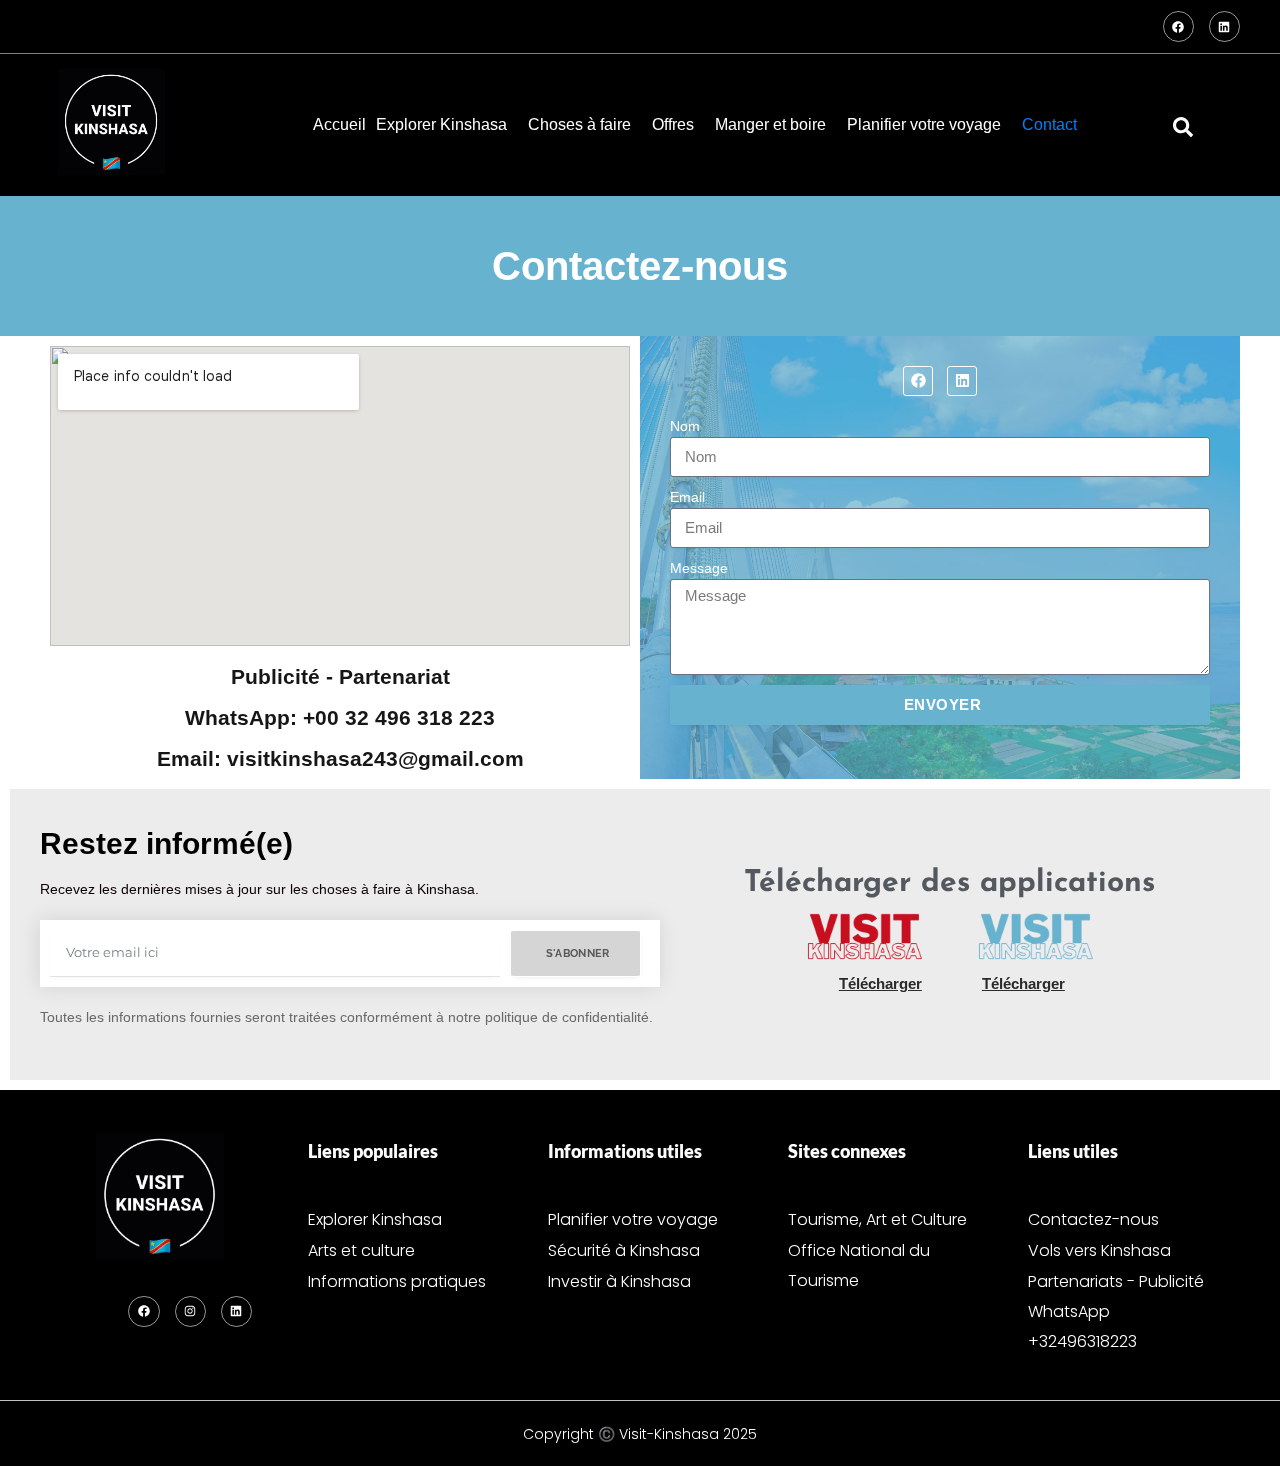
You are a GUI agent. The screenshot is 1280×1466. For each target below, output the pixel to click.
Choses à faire (579, 124)
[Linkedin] (1224, 26)
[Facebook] (1178, 26)
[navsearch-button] (1183, 125)
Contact (1049, 124)
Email (687, 497)
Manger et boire (770, 124)
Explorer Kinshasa (441, 124)
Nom (685, 426)
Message (699, 568)
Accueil (339, 124)
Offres (673, 124)
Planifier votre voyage (924, 124)
